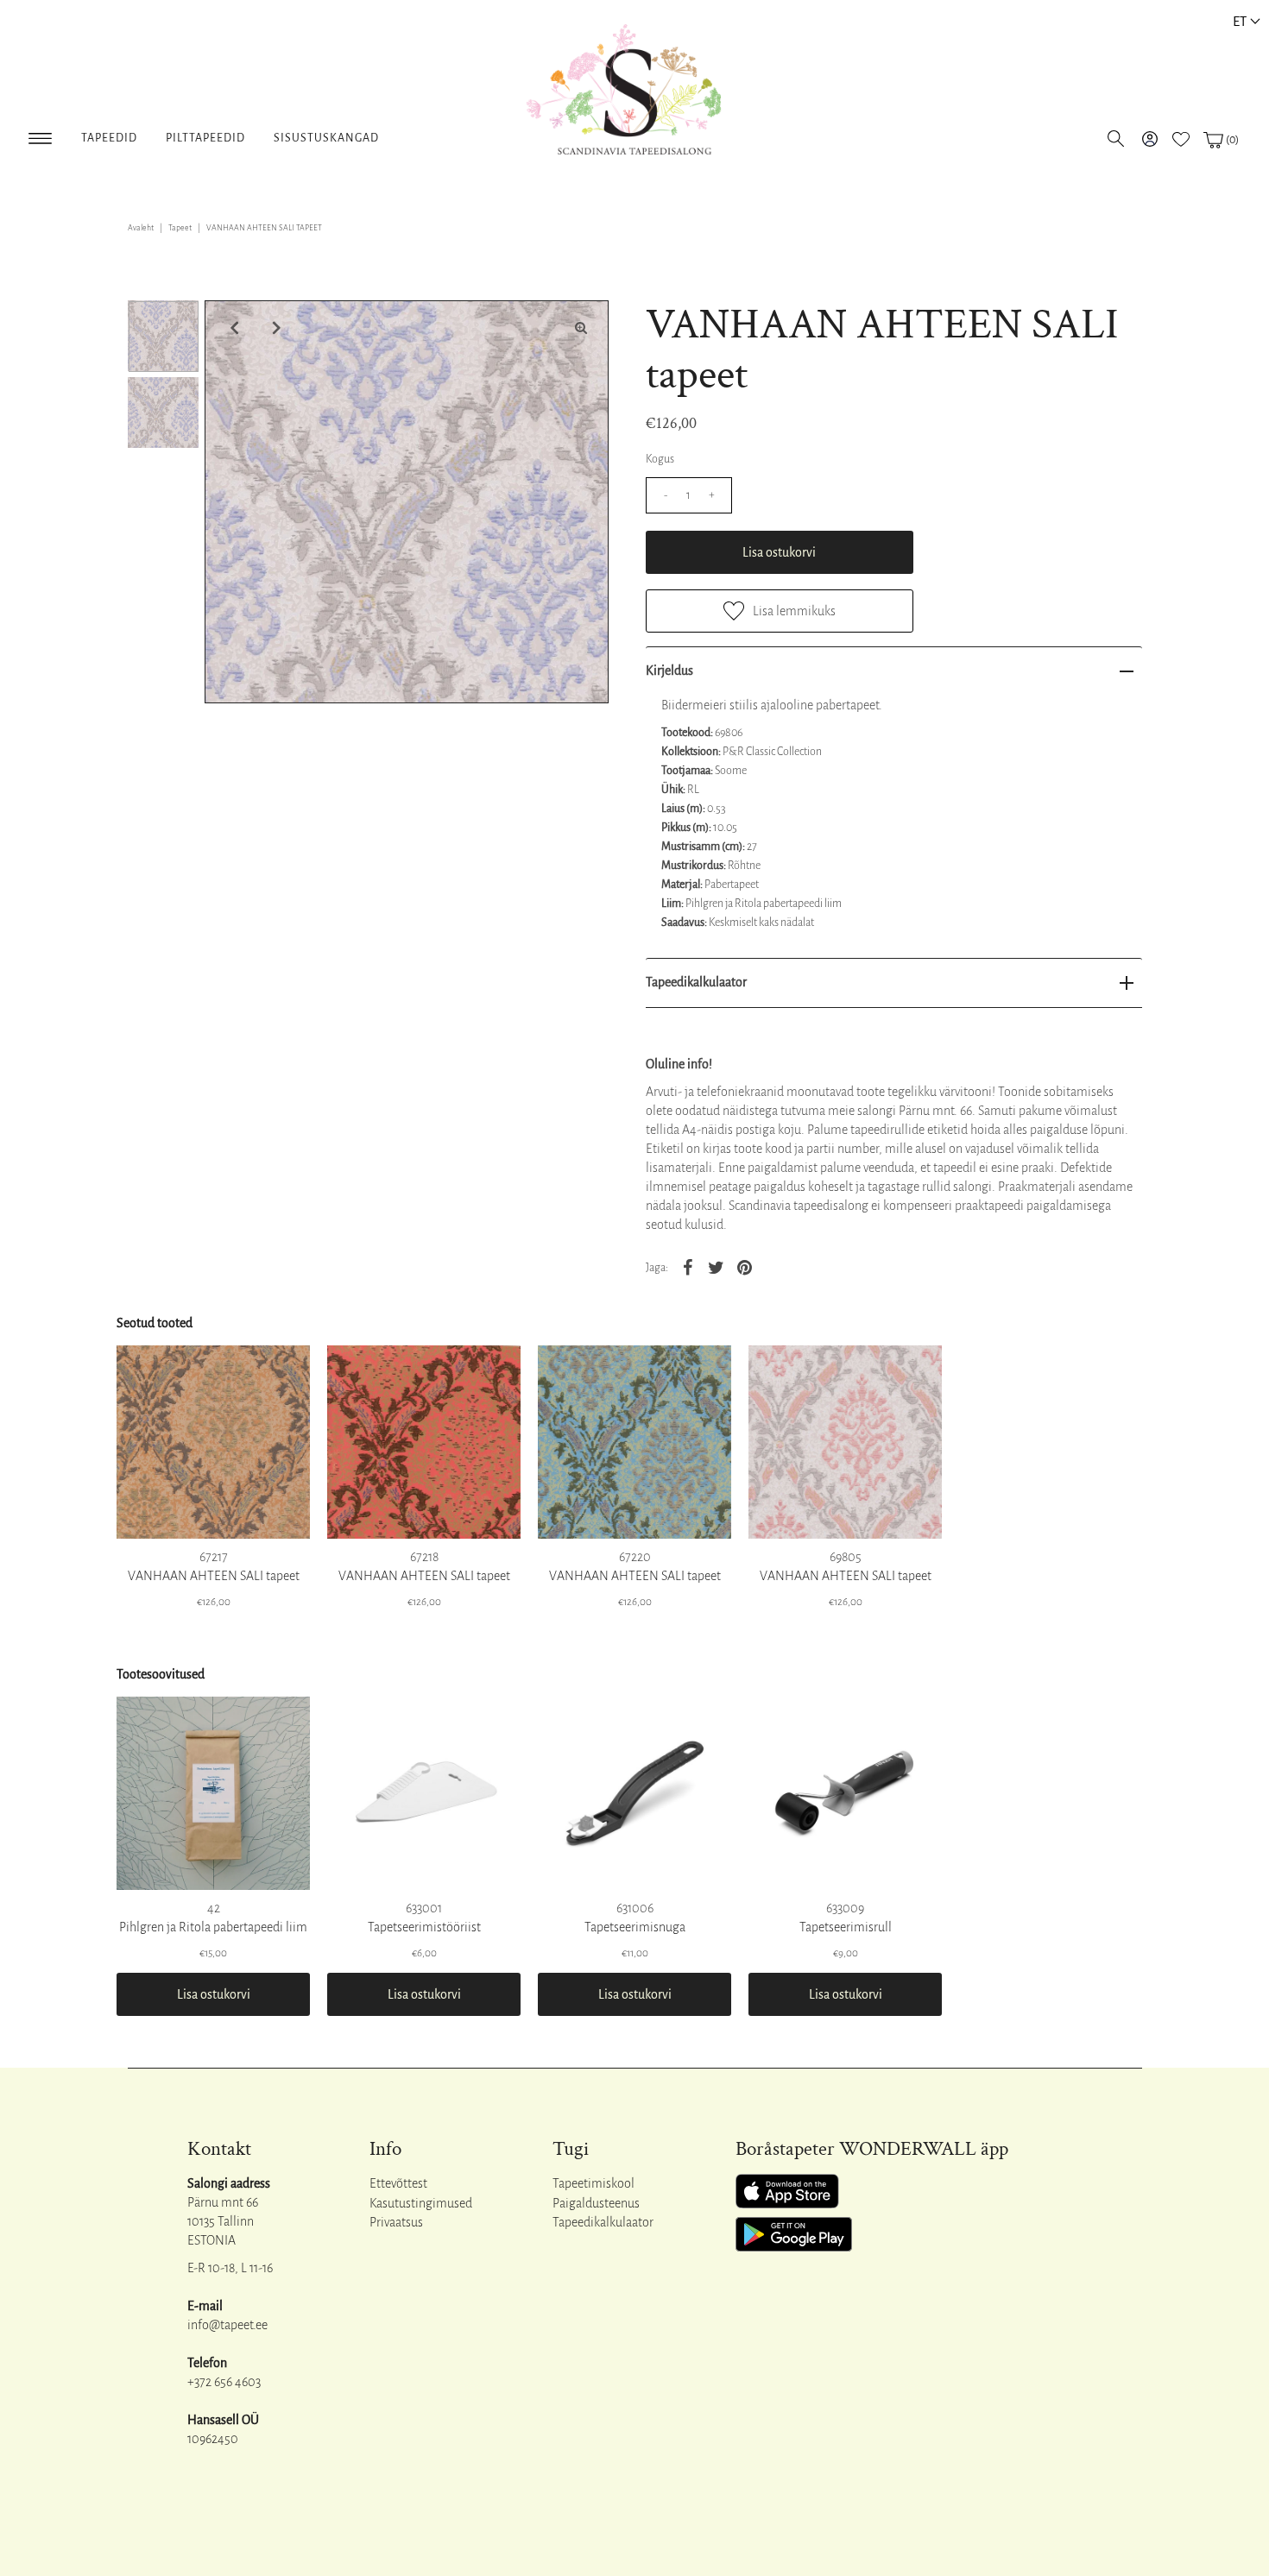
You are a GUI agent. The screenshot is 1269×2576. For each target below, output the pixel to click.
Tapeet (180, 228)
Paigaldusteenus (596, 2203)
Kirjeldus (669, 671)
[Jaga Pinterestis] (745, 1266)
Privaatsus (396, 2222)
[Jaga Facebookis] (688, 1266)
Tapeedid (109, 138)
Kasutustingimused (421, 2203)
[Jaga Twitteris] (717, 1266)
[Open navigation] (40, 135)
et (1240, 21)
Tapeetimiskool (593, 2183)
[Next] (275, 328)
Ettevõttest (398, 2183)
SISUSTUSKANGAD (326, 138)
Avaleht (141, 228)
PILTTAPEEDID (205, 138)
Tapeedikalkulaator (696, 982)
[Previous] (232, 328)
